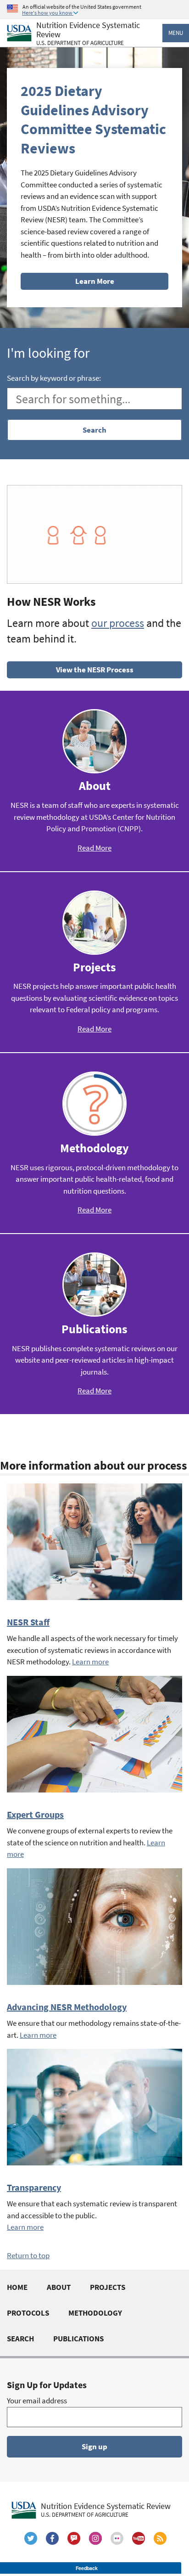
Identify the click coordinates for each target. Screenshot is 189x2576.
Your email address (37, 2401)
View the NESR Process (95, 670)
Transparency (34, 2187)
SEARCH (20, 2339)
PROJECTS (108, 2287)
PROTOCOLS (28, 2313)
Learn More (95, 281)
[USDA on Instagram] (95, 2538)
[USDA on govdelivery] (74, 2538)
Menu (176, 33)
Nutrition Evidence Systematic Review (88, 34)
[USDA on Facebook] (52, 2538)
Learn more (90, 1662)
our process (118, 623)
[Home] (19, 33)
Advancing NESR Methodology (67, 2007)
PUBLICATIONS (78, 2339)
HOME (17, 2287)
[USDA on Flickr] (117, 2538)
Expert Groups (35, 1814)
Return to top (28, 2255)
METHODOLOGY (95, 2313)
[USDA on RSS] (160, 2538)
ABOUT (59, 2287)
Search (94, 430)
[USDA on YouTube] (139, 2538)
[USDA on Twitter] (31, 2538)
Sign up (94, 2446)
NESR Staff (28, 1622)
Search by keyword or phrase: (54, 378)
